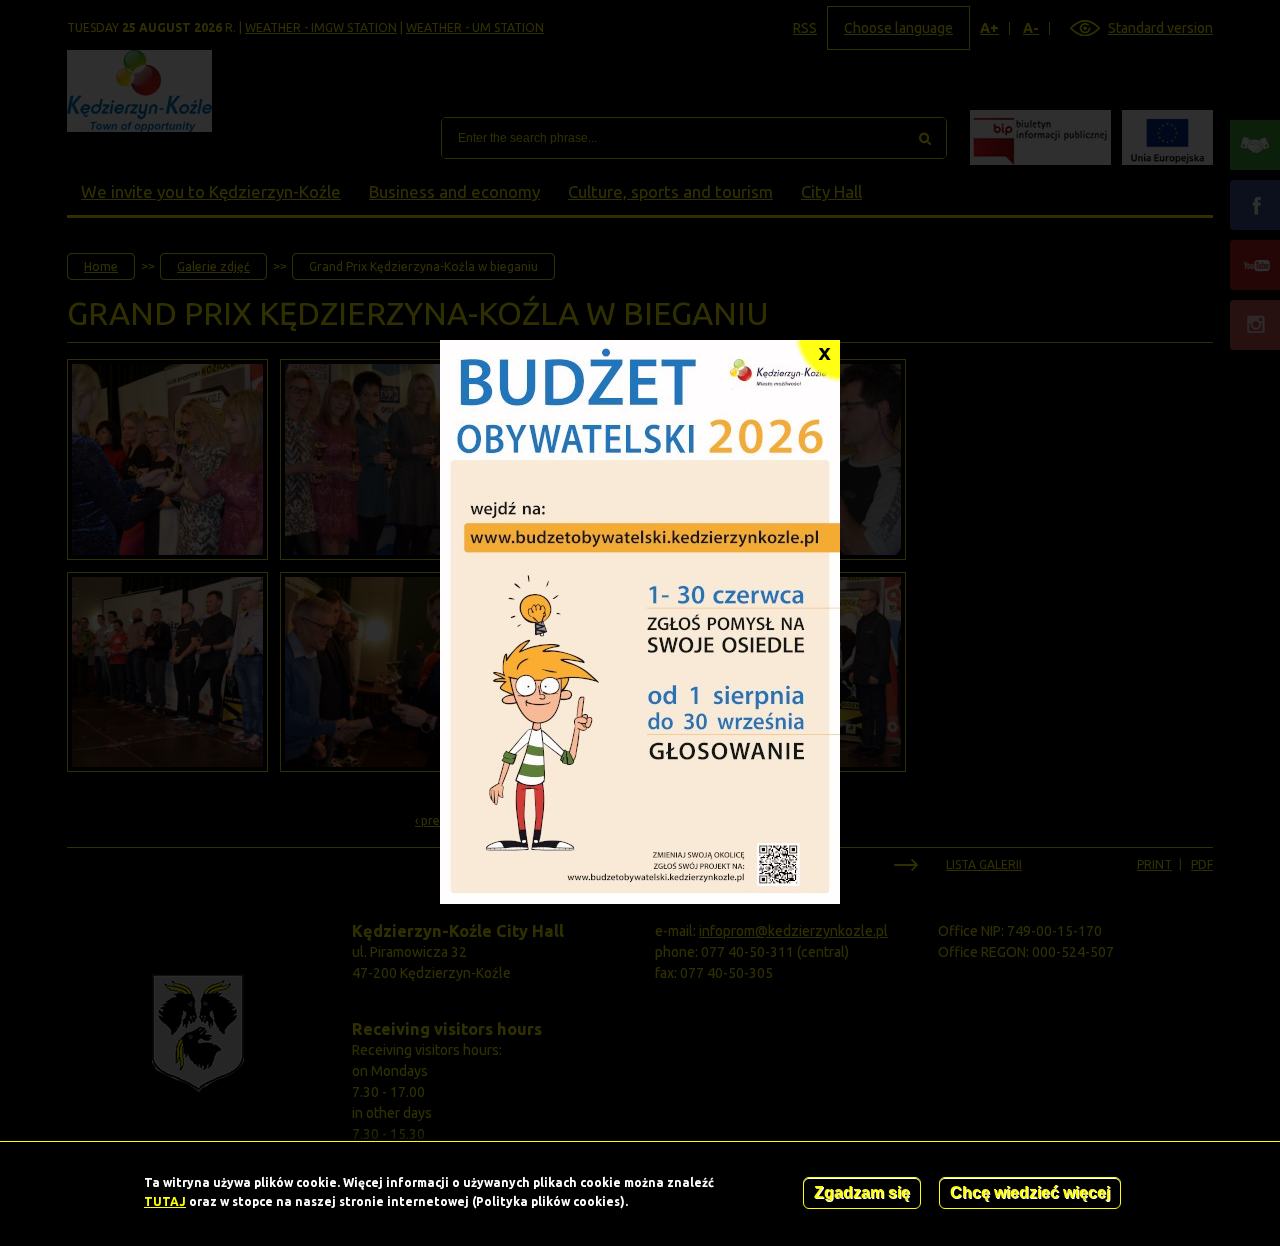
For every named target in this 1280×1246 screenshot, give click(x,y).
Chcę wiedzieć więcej (1030, 1192)
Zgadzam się (862, 1192)
